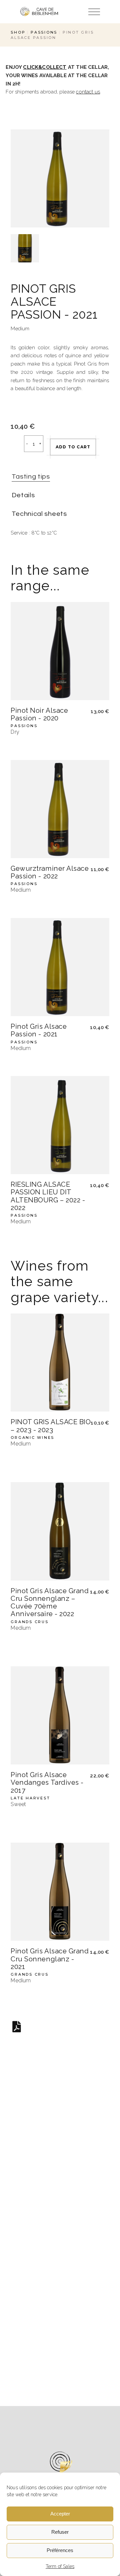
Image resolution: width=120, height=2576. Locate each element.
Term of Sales (60, 2566)
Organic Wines (32, 1438)
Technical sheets (39, 514)
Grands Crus (29, 1622)
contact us (88, 92)
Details (23, 495)
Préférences (60, 2550)
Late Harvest (30, 1798)
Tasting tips (31, 477)
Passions (24, 726)
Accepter (60, 2514)
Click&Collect (45, 67)
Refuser (60, 2532)
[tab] (31, 477)
